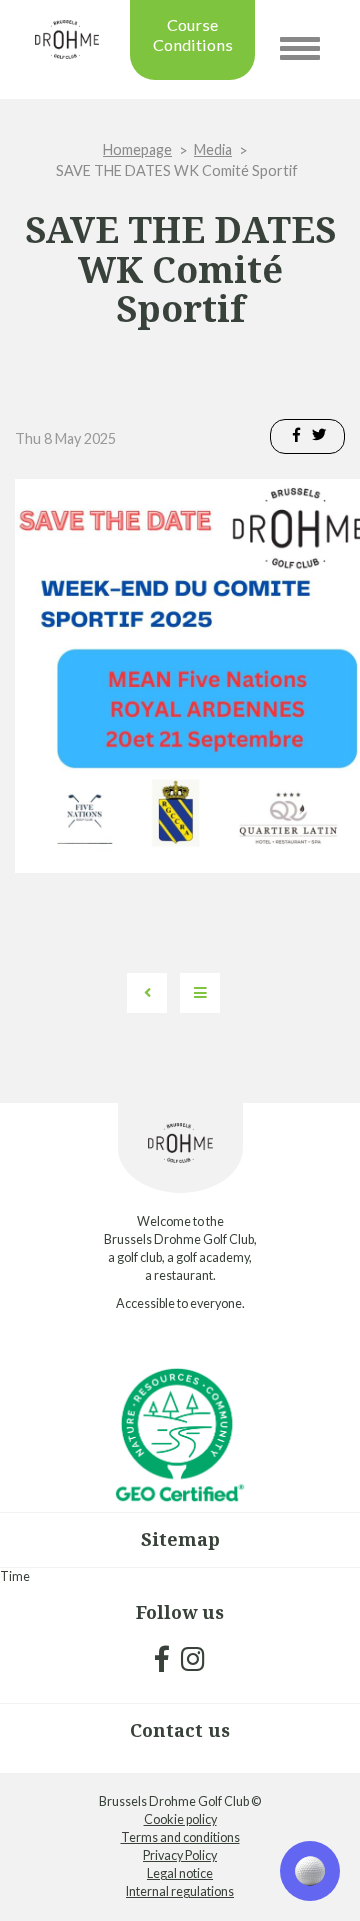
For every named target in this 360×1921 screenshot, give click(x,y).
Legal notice (180, 1873)
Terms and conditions (180, 1837)
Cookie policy (180, 1819)
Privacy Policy (180, 1855)
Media (213, 149)
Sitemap (180, 1539)
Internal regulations (180, 1891)
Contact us (180, 1730)
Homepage (137, 149)
